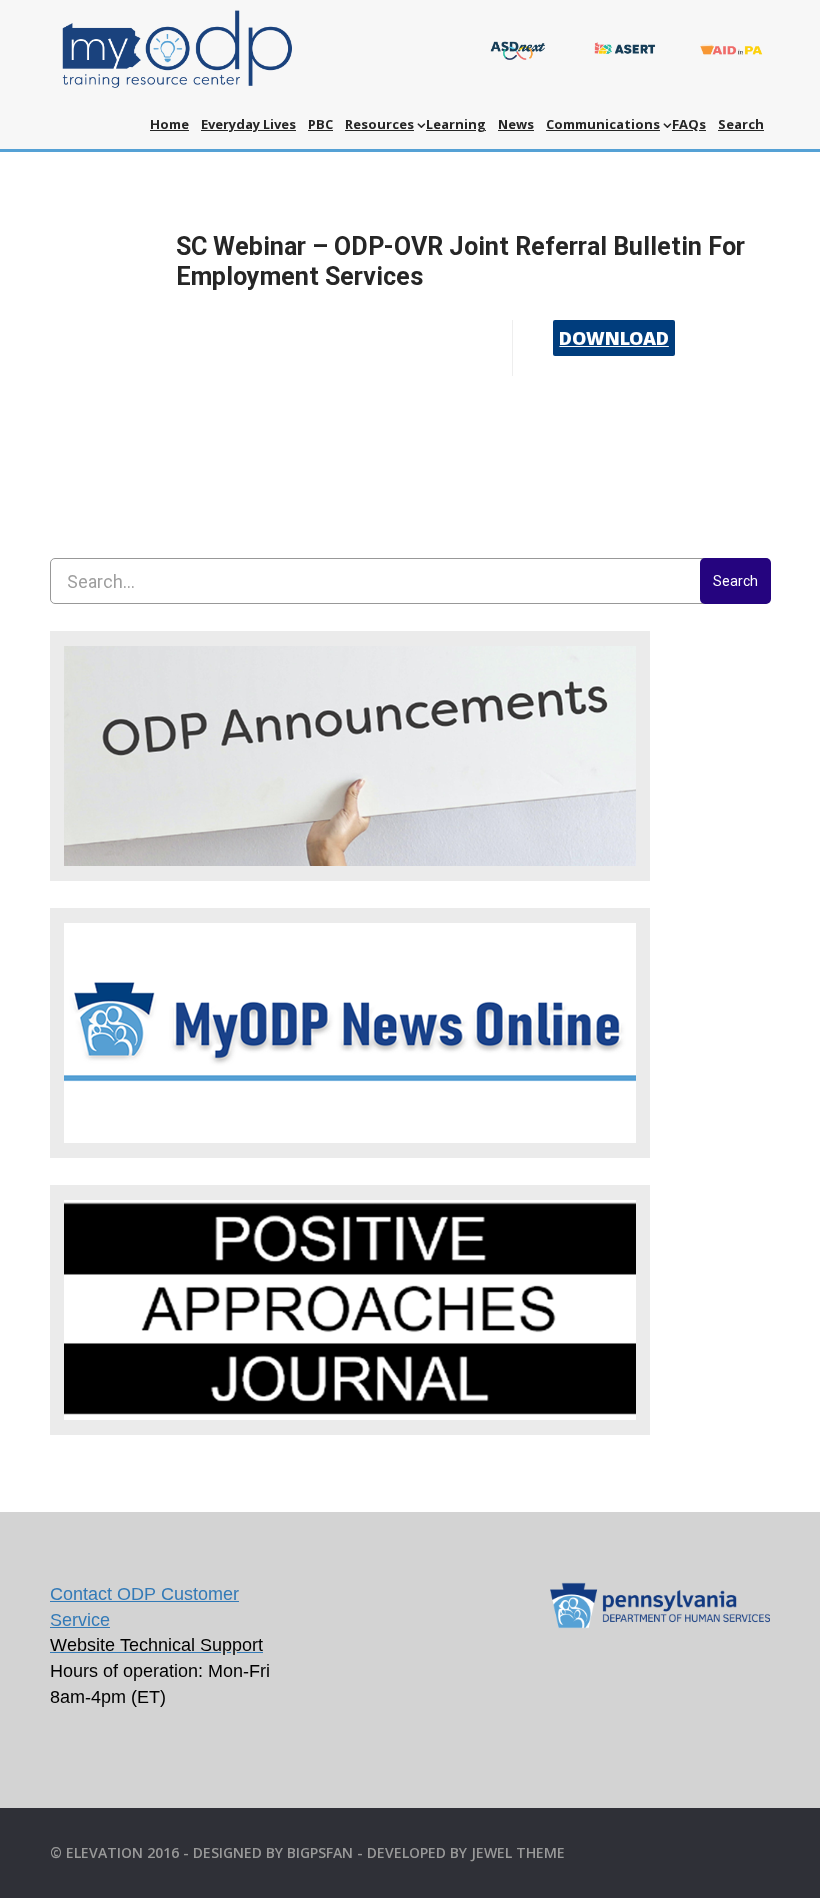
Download (613, 338)
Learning (456, 124)
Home (169, 124)
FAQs (689, 124)
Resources (379, 124)
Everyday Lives (248, 124)
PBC (320, 124)
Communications (603, 124)
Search (741, 124)
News (516, 124)
